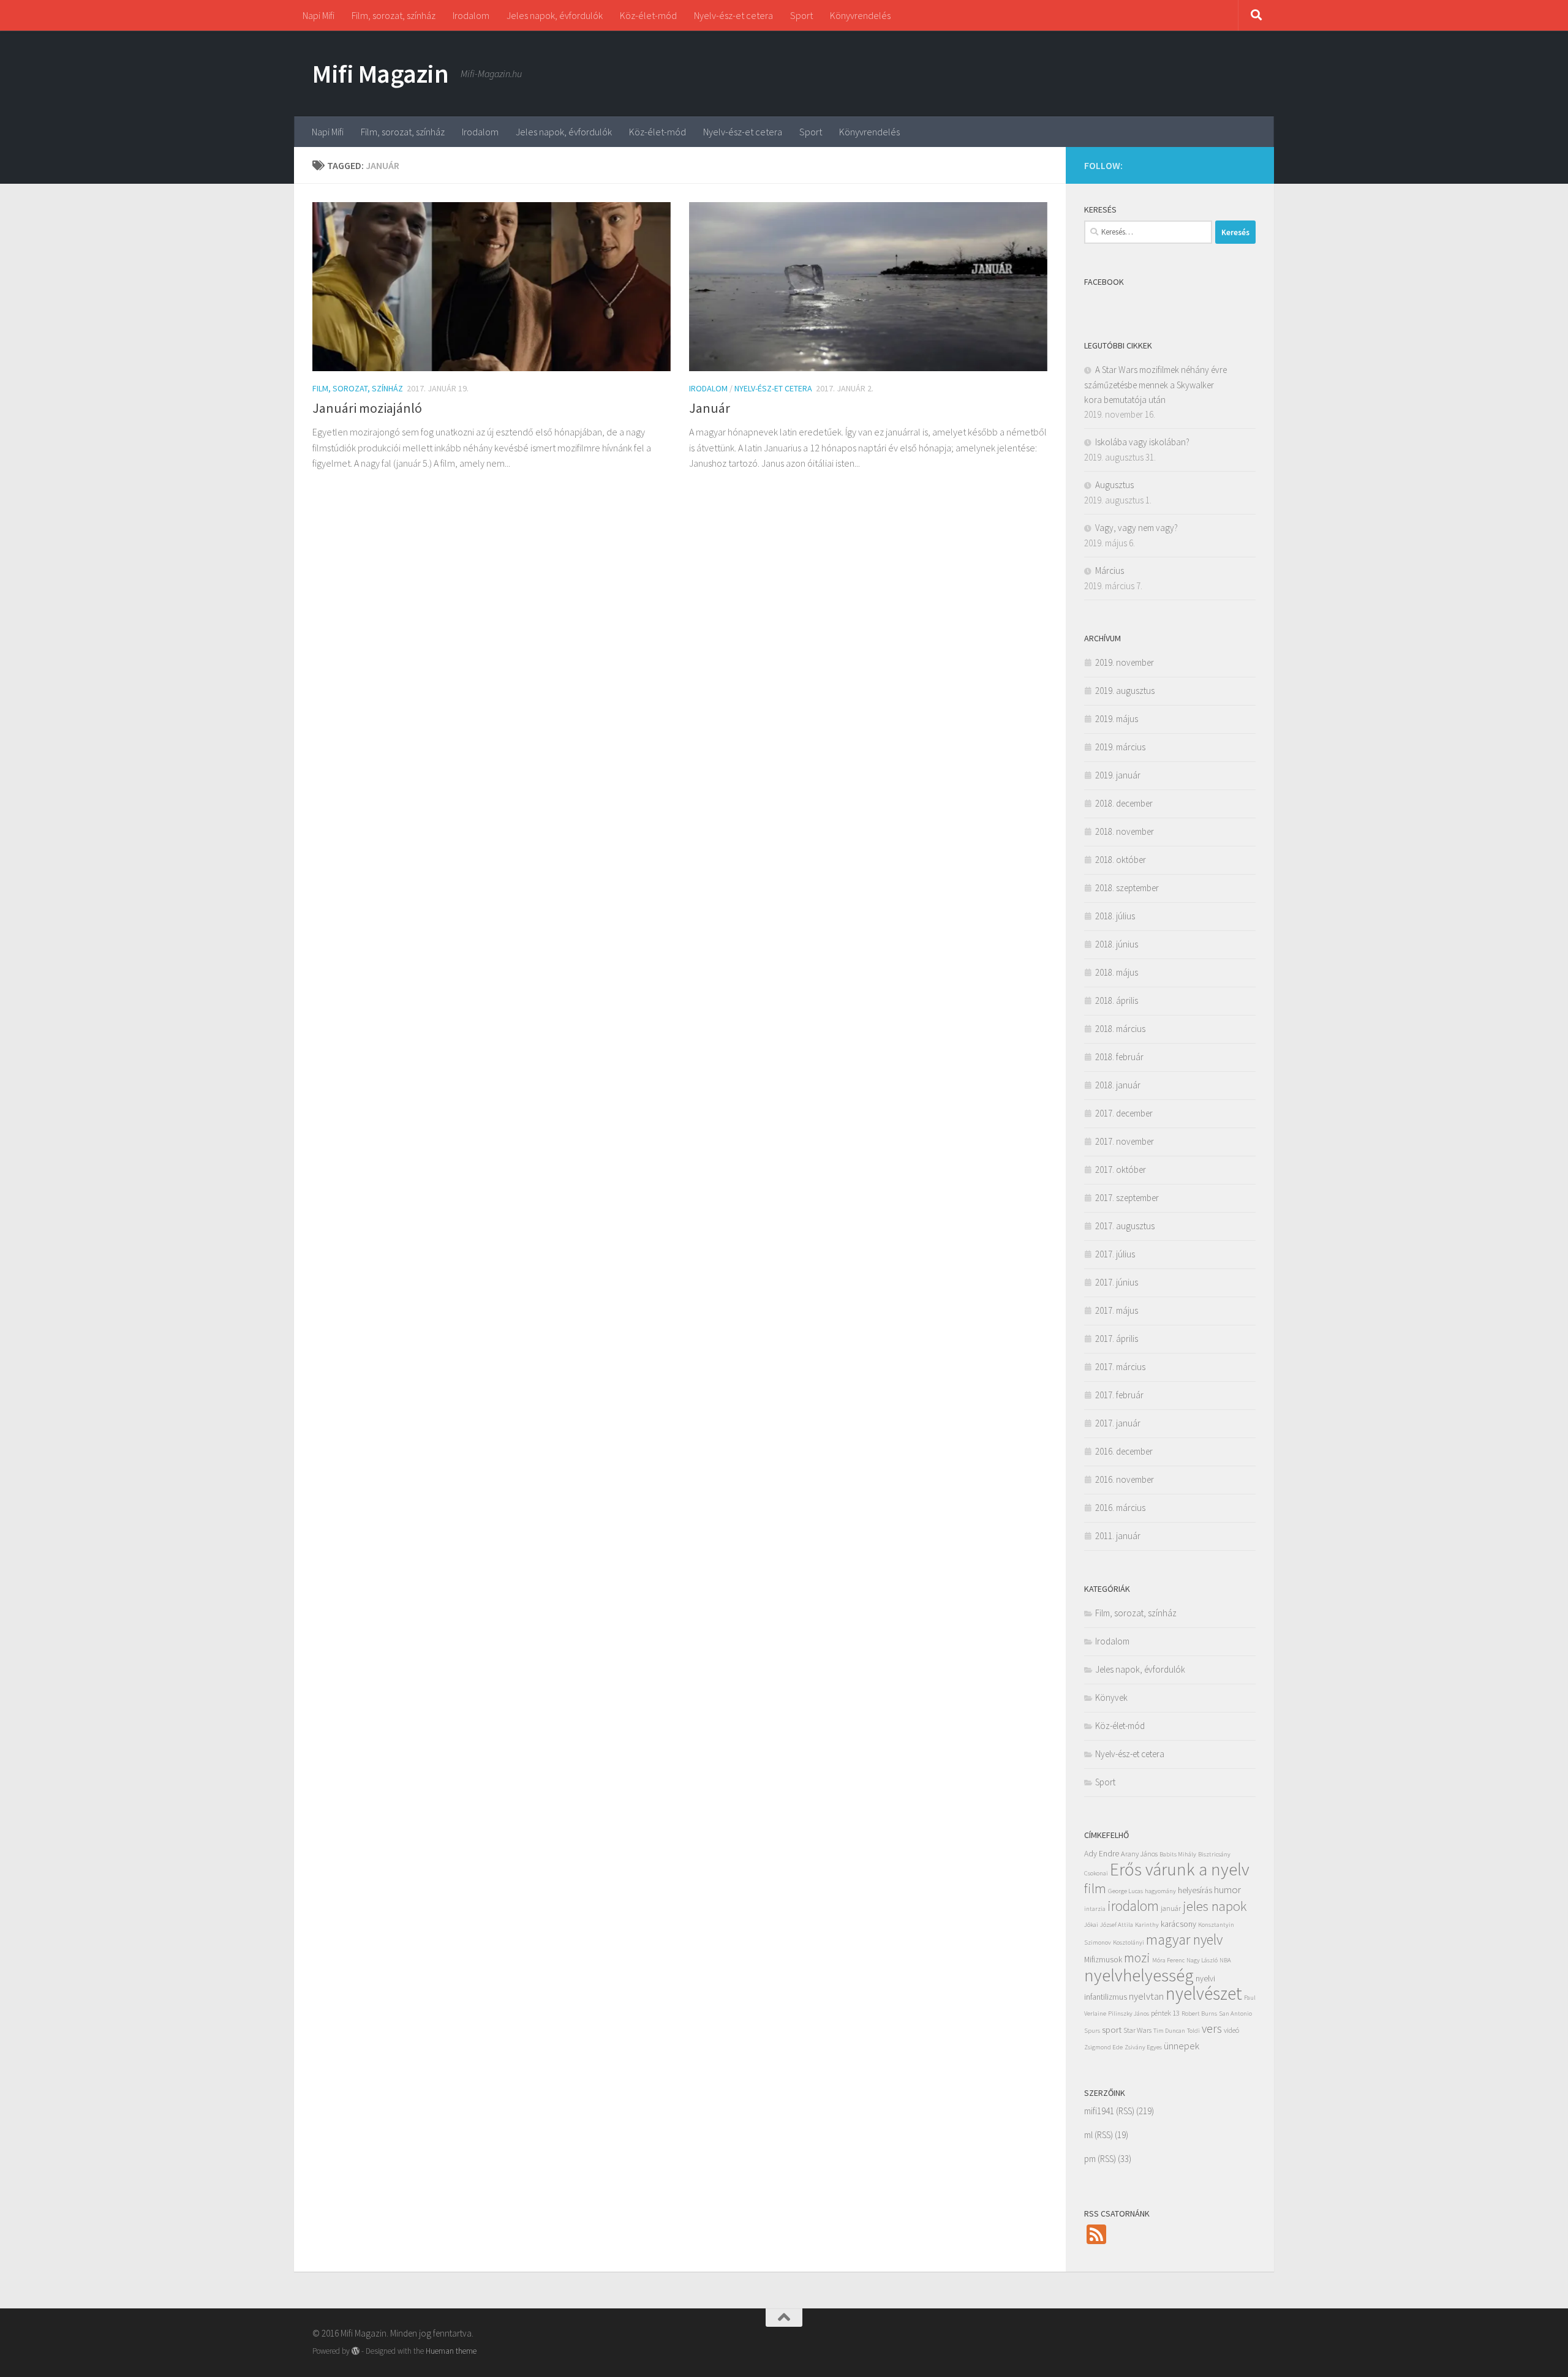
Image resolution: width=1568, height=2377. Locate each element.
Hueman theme (451, 2351)
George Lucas (1125, 1891)
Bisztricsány (1214, 1854)
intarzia (1095, 1909)
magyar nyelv (1184, 1939)
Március (1110, 571)
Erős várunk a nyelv (1180, 1869)
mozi (1137, 1957)
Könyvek (1111, 1697)
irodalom (1133, 1906)
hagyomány (1160, 1891)
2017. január (1118, 1423)
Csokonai (1096, 1873)
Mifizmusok (1103, 1960)
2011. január (1118, 1536)
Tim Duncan (1169, 2031)
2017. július (1115, 1254)
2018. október (1121, 860)
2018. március (1120, 1029)
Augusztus (1114, 485)
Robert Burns (1199, 2013)
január (1171, 1908)
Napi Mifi (318, 15)
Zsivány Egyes (1143, 2047)
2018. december (1124, 803)
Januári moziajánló (367, 408)
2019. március (1120, 747)
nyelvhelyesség (1139, 1975)
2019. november (1125, 662)
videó (1231, 2030)
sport (1112, 2030)
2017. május (1117, 1310)
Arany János (1139, 1854)
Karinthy (1147, 1925)
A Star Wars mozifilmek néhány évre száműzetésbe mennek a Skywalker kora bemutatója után (1155, 385)
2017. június (1117, 1282)
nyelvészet (1204, 1993)
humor (1227, 1889)
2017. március (1120, 1367)
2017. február (1119, 1395)
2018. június (1117, 944)
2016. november (1125, 1479)
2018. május (1117, 972)
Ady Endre (1102, 1854)
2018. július (1115, 916)
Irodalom (471, 15)
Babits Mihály (1178, 1854)
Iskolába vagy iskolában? (1142, 442)
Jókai (1091, 1925)
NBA (1225, 1960)
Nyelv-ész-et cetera (733, 15)
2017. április (1117, 1339)
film (1095, 1888)
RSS (1125, 2111)
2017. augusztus (1125, 1226)
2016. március (1120, 1508)
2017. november (1125, 1141)
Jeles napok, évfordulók (555, 15)
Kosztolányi (1129, 1942)
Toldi (1193, 2031)
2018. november (1125, 831)
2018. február (1119, 1057)
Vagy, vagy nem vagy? (1136, 528)
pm (1090, 2159)
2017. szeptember (1127, 1198)
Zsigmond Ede (1103, 2047)
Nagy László (1202, 1960)
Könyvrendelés (860, 15)
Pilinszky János (1129, 2013)
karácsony (1178, 1924)
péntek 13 (1165, 2013)
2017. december (1124, 1113)
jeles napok (1215, 1906)
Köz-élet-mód (648, 15)
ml (1088, 2135)
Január (710, 408)
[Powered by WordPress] (356, 2351)
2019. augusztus (1125, 691)
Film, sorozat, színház (394, 15)
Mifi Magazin (380, 73)
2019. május (1117, 719)
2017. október (1121, 1170)
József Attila (1117, 1925)
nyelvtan (1146, 1996)
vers (1212, 2029)
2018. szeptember (1127, 888)
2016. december (1124, 1451)
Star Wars (1137, 2030)
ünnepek (1182, 2046)
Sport (801, 15)
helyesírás (1195, 1890)
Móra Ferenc (1168, 1960)
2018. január (1118, 1085)
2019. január (1118, 775)
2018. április (1117, 1000)
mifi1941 (1099, 2111)
